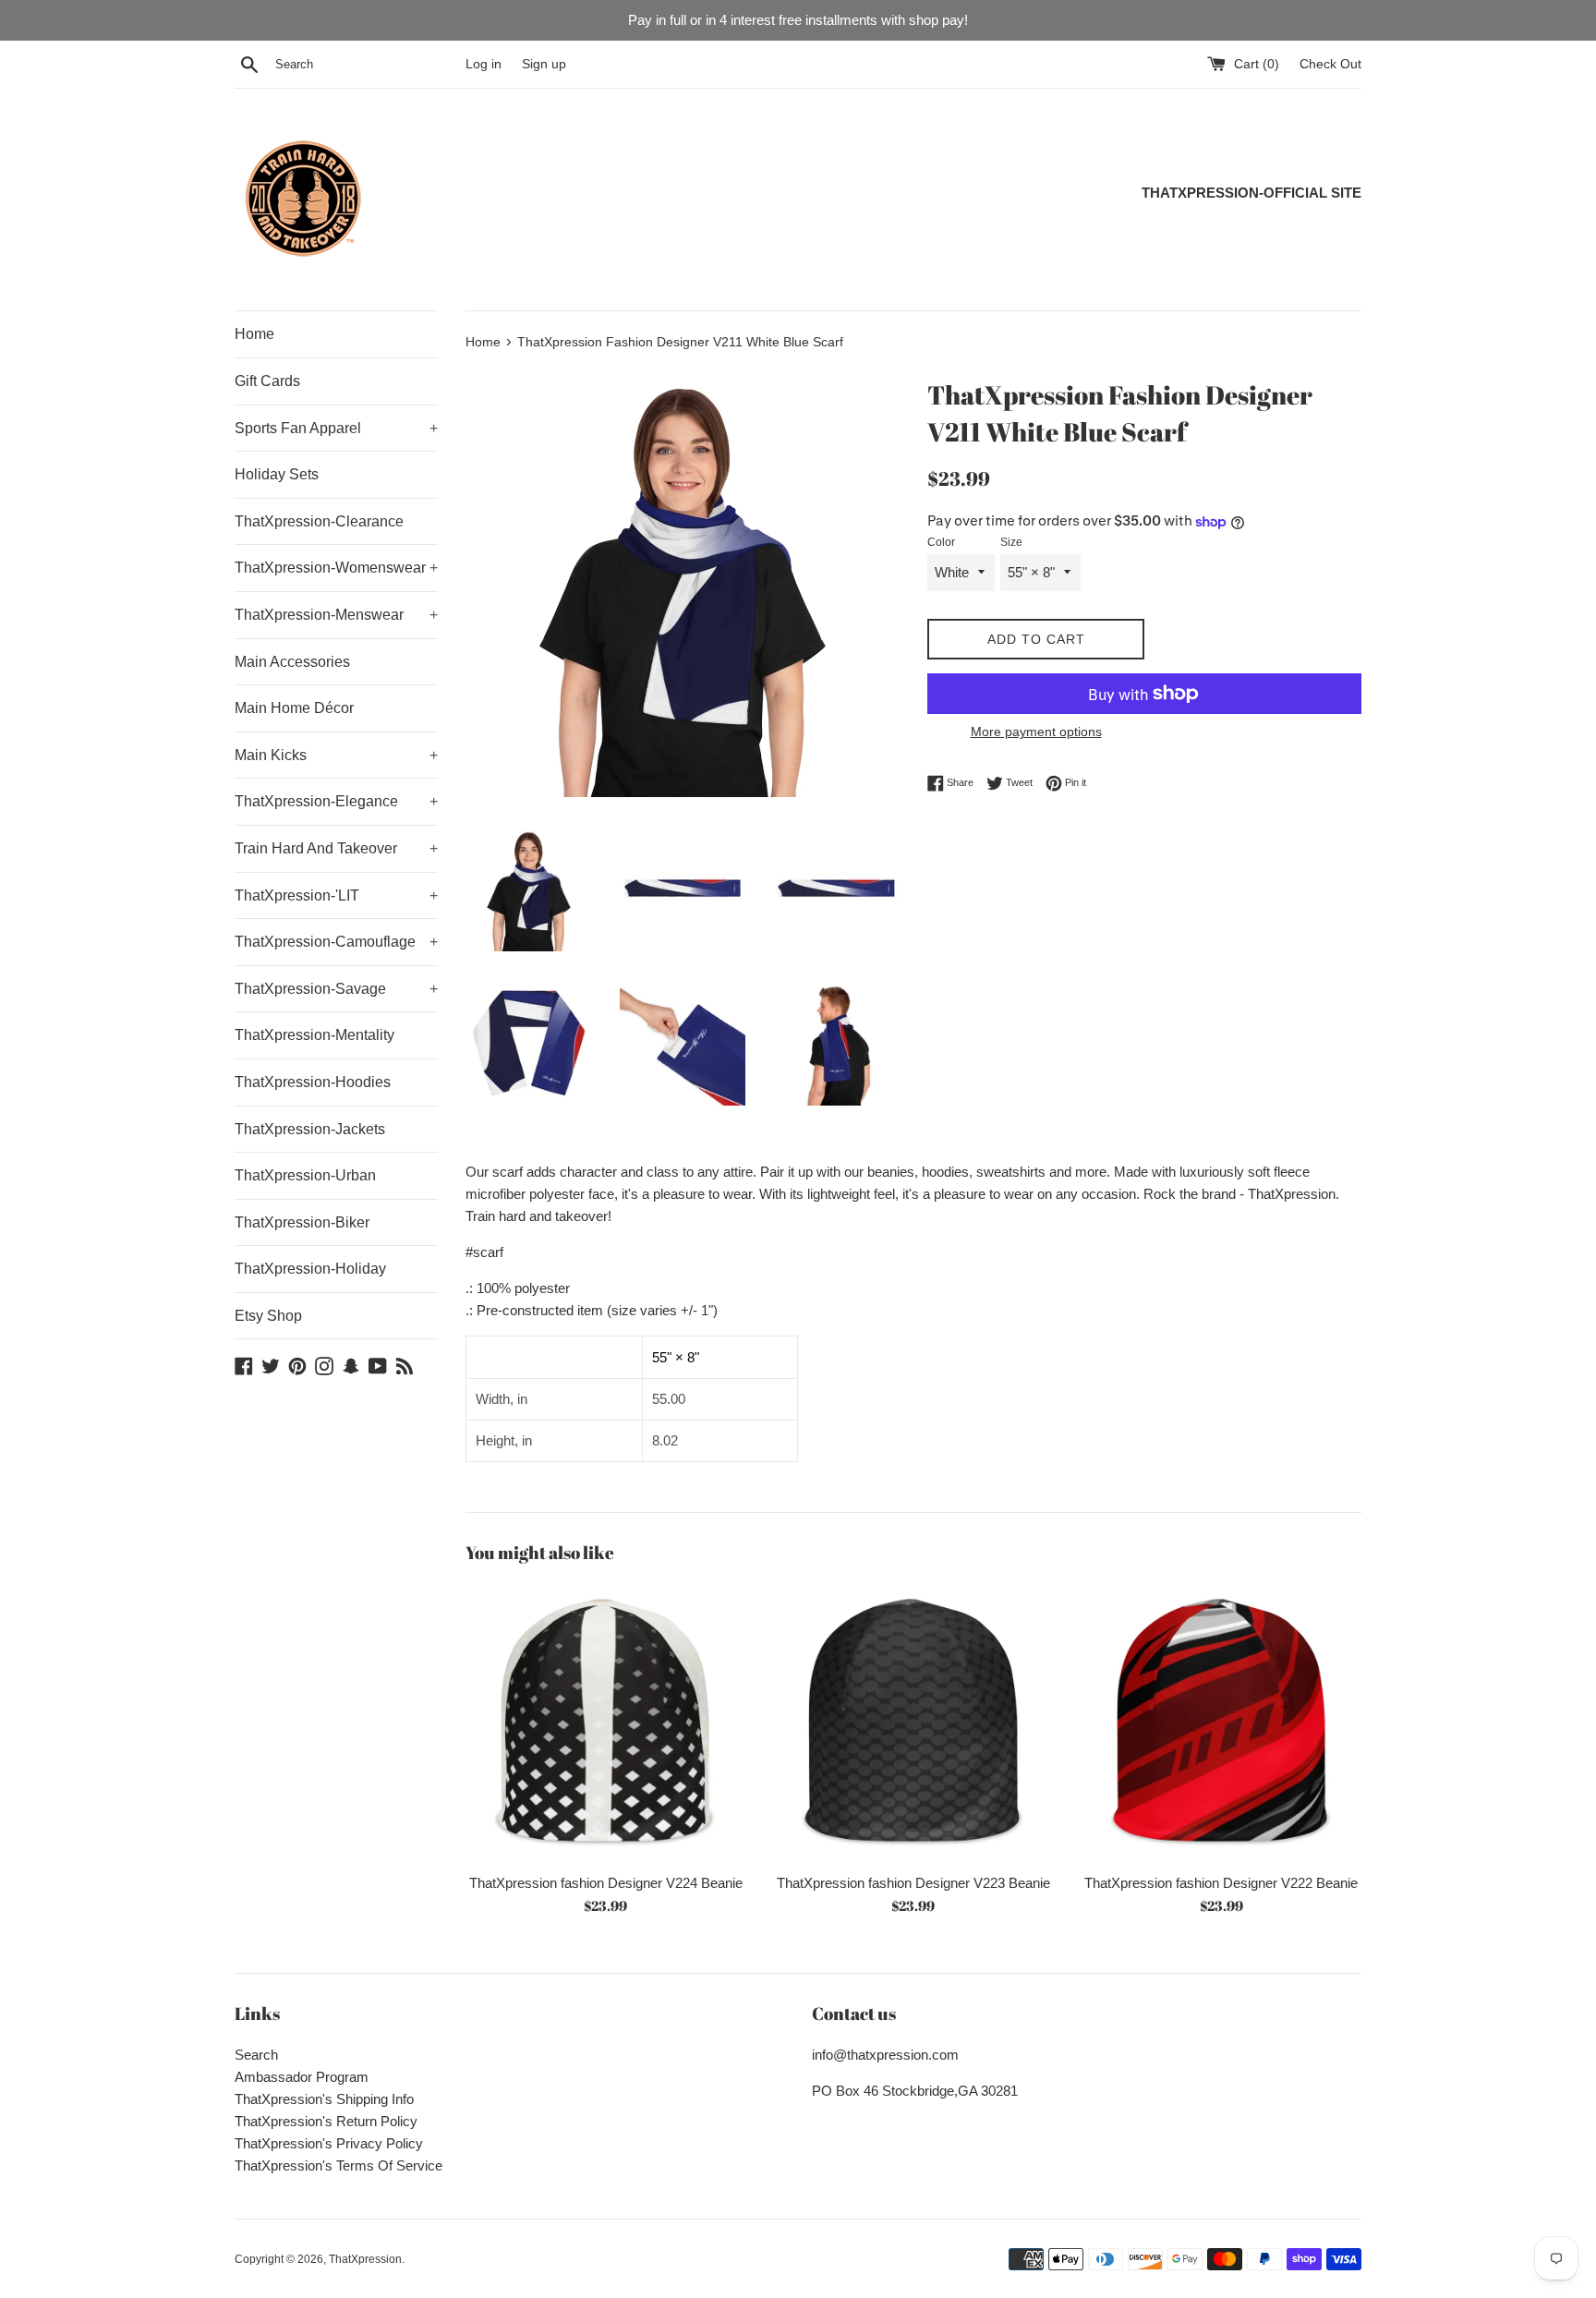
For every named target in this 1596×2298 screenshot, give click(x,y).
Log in (484, 64)
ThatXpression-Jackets (310, 1129)
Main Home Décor (294, 708)
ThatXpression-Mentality (314, 1035)
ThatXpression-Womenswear (336, 568)
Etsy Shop (268, 1316)
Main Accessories (292, 662)
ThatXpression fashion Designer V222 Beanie (1221, 1883)
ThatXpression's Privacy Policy (329, 2143)
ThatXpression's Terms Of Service (339, 2165)
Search (256, 2055)
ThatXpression (365, 2259)
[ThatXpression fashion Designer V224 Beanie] (605, 1723)
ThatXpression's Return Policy (326, 2121)
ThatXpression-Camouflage (336, 942)
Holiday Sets (277, 474)
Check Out (1330, 64)
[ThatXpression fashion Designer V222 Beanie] (1221, 1723)
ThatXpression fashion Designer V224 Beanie (606, 1883)
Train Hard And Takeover (336, 848)
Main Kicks (336, 755)
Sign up (544, 64)
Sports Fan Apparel (336, 428)
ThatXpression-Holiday (310, 1269)
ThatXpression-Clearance (319, 521)
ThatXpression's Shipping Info (324, 2099)
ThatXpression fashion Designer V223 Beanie (913, 1883)
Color (941, 542)
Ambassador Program (302, 2077)
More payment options (1036, 732)
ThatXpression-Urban (305, 1175)
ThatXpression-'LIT (336, 895)
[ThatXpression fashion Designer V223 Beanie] (913, 1723)
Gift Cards (267, 381)
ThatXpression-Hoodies (313, 1082)
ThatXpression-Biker (302, 1222)
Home (254, 334)
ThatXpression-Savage (336, 989)
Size (1011, 542)
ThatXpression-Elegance (336, 801)
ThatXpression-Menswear (336, 615)
